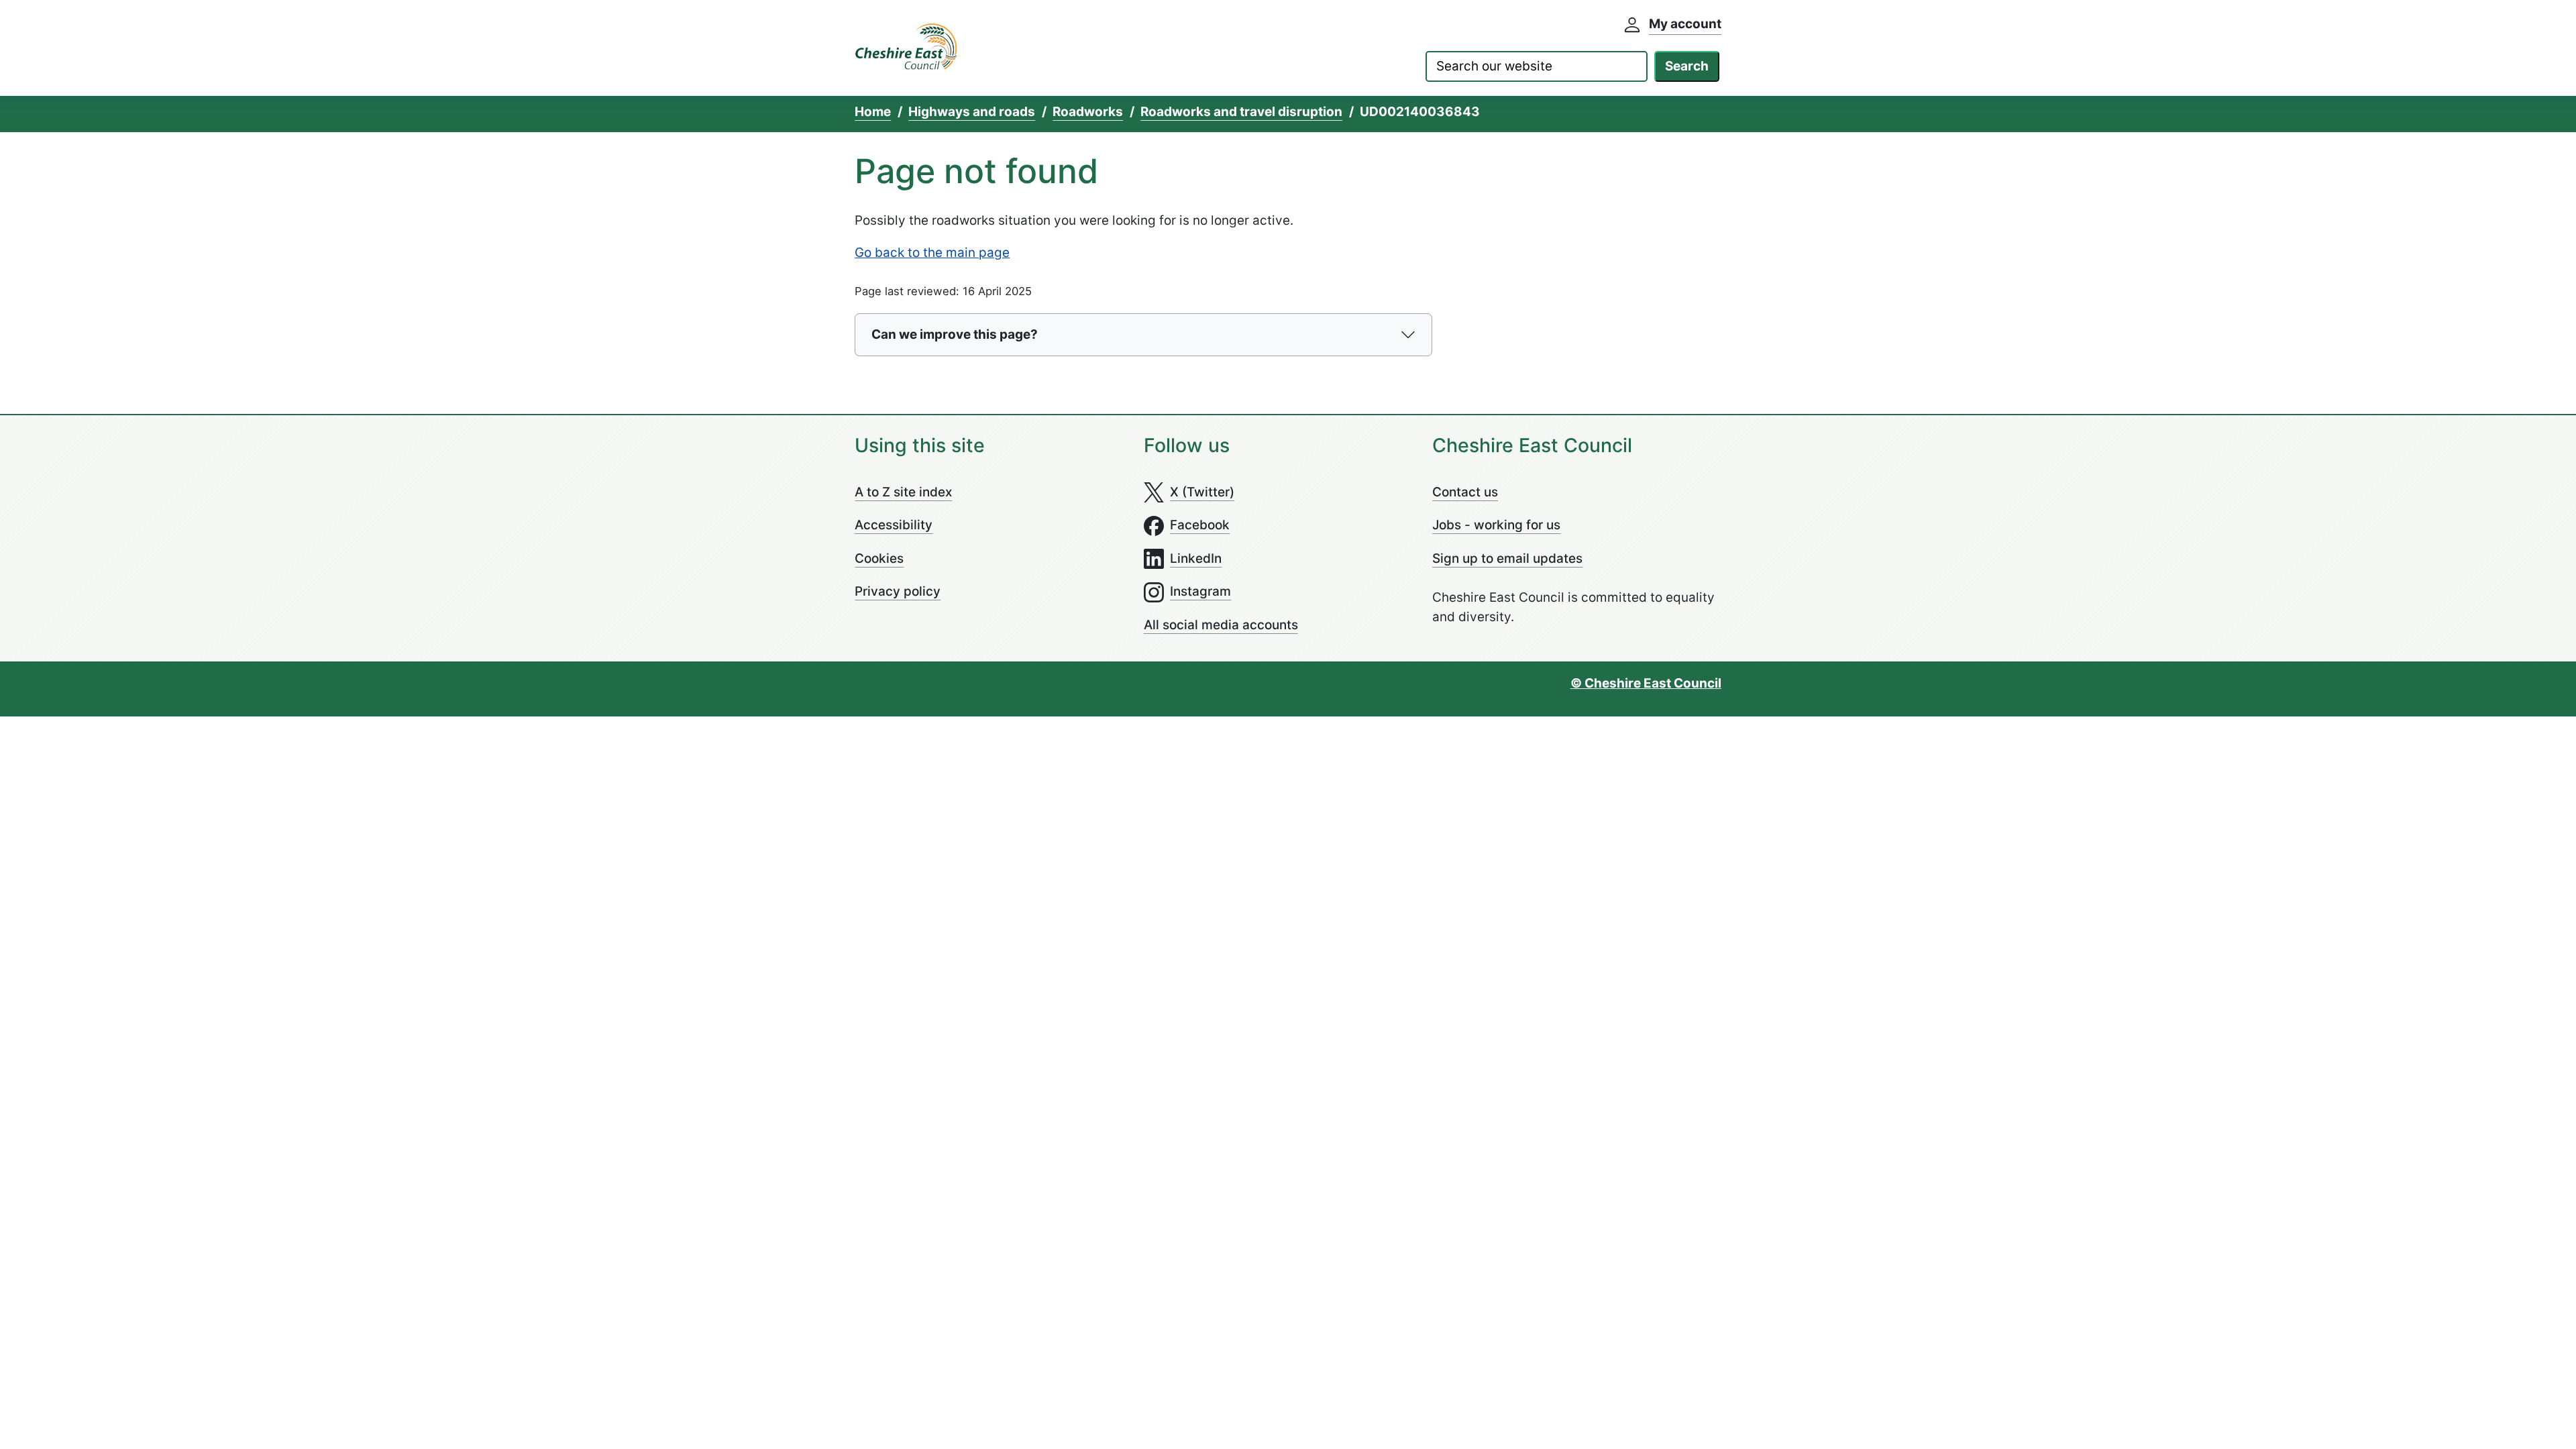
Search (1687, 66)
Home (873, 112)
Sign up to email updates (1507, 558)
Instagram (1200, 591)
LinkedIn (1196, 558)
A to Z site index (903, 492)
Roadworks (1088, 112)
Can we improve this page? (955, 334)
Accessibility (894, 525)
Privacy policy (898, 591)
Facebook (1200, 525)
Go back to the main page (932, 253)
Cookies (879, 558)
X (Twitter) (1202, 492)
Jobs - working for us (1496, 525)
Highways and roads (972, 112)
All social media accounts (1221, 625)
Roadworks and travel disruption (1241, 112)
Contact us (1465, 492)
